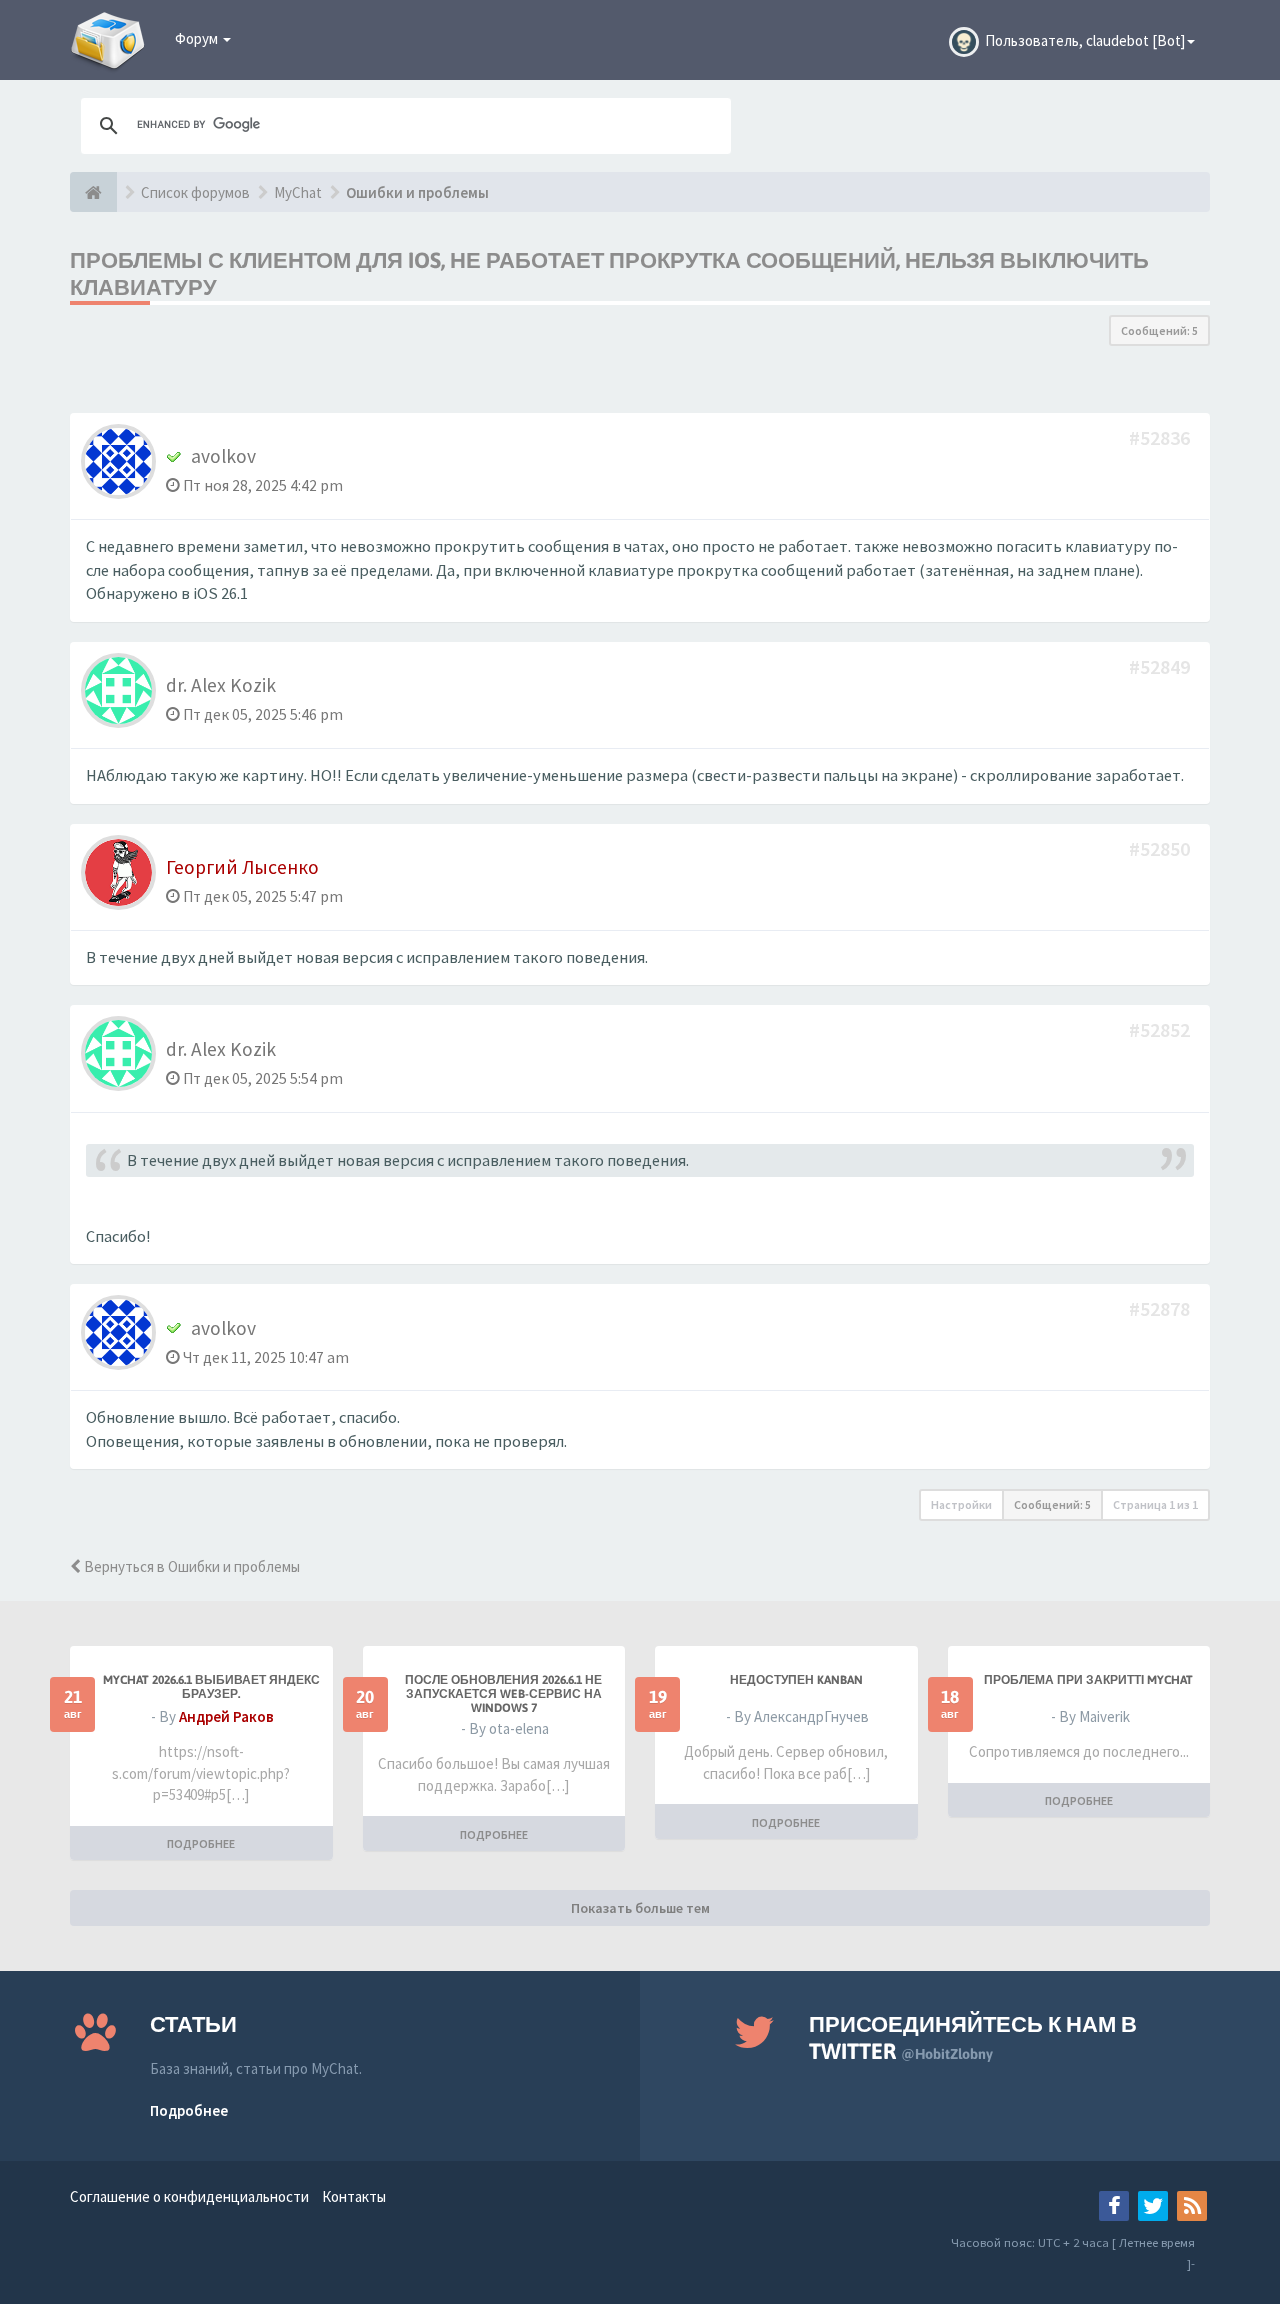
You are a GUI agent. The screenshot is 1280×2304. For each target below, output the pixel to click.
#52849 (1161, 666)
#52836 (1161, 437)
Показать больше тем (640, 1908)
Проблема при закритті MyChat (1088, 1680)
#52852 (1161, 1029)
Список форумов (195, 192)
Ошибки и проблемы (417, 192)
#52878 (1161, 1308)
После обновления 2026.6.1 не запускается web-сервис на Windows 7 (503, 1694)
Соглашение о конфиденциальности (189, 2196)
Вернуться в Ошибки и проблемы (190, 1566)
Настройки (961, 1504)
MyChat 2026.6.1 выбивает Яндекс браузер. (211, 1687)
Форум (198, 38)
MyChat (298, 192)
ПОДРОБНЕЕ (201, 1843)
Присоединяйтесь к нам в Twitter (973, 2037)
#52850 (1161, 848)
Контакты (354, 2196)
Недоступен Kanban (796, 1680)
